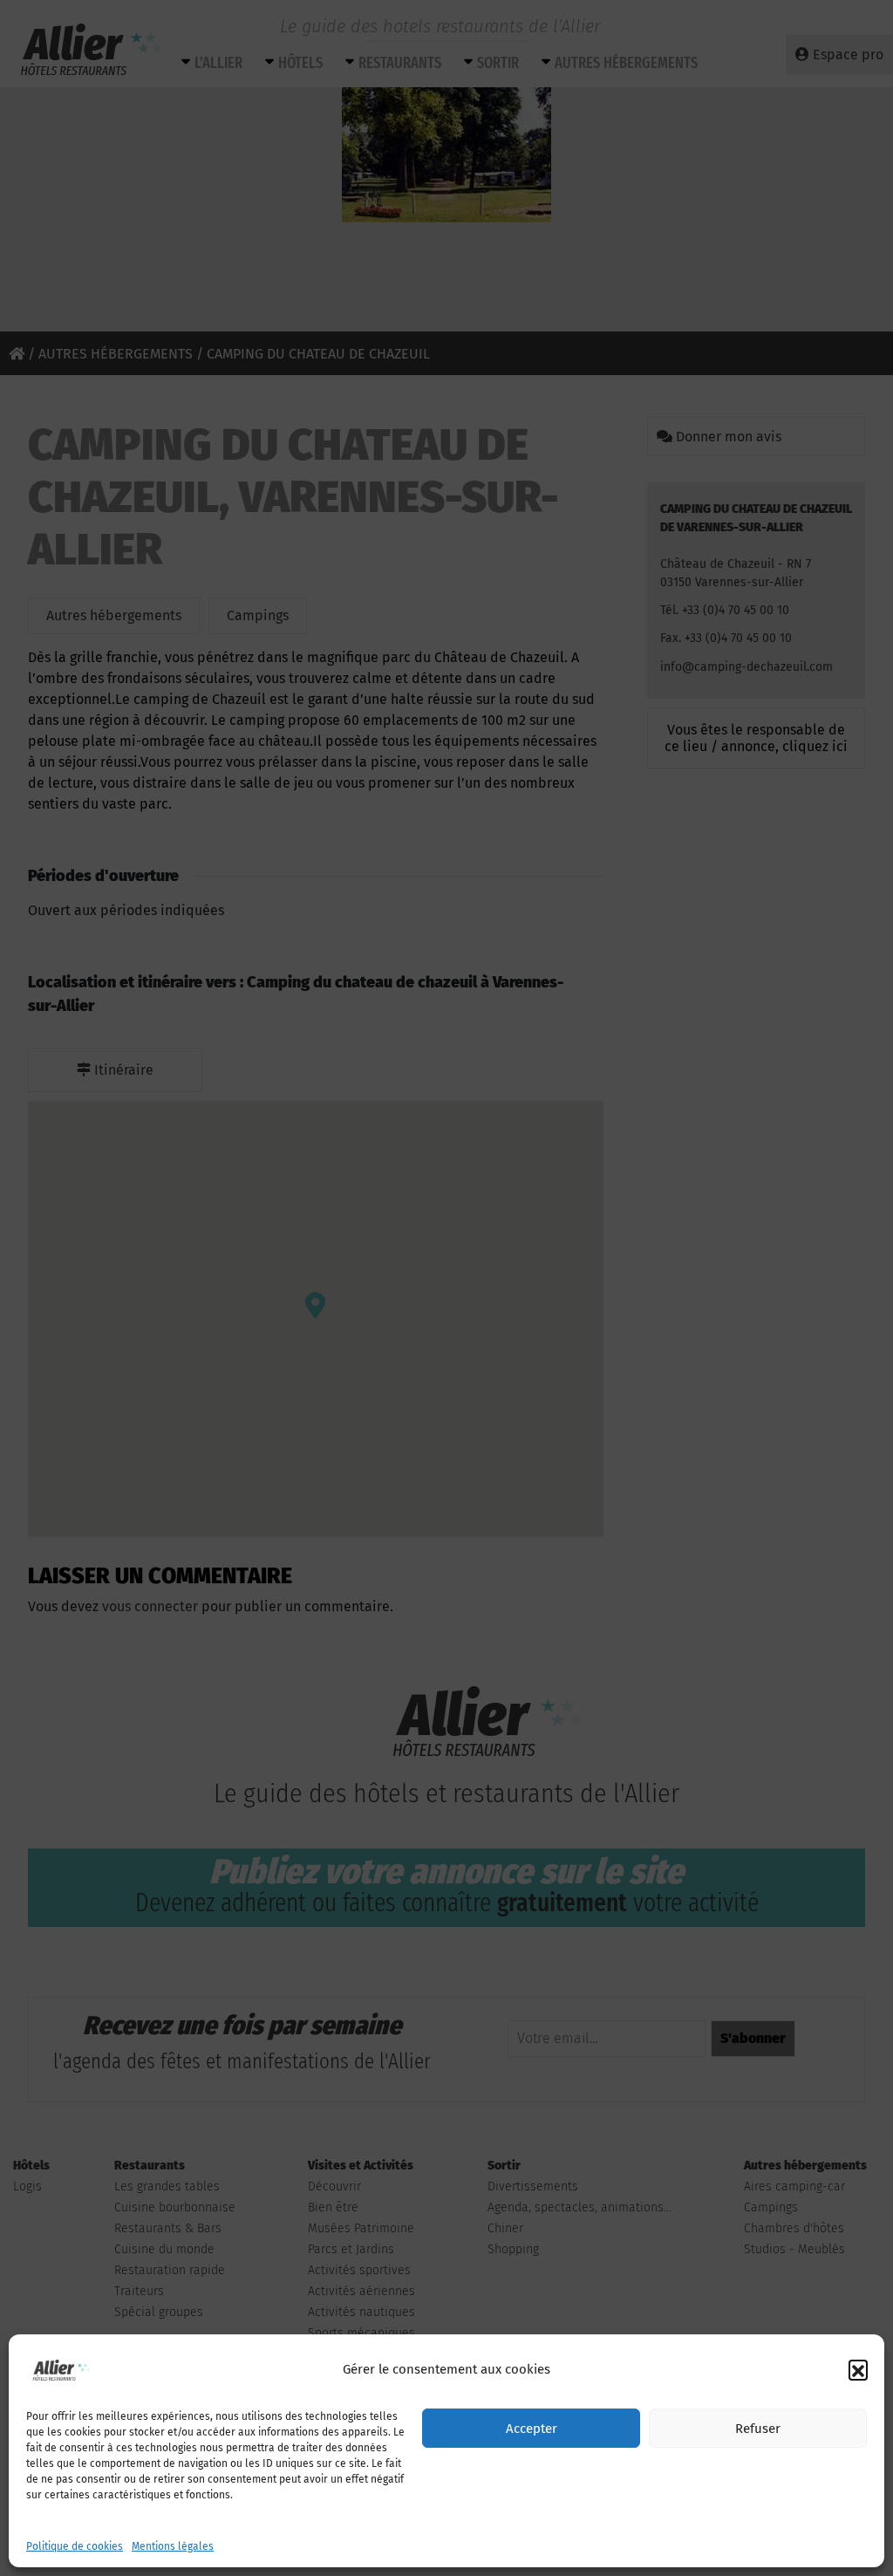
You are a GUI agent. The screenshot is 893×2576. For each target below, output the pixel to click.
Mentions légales (173, 2546)
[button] (858, 2369)
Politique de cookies (75, 2546)
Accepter (532, 2429)
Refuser (758, 2429)
